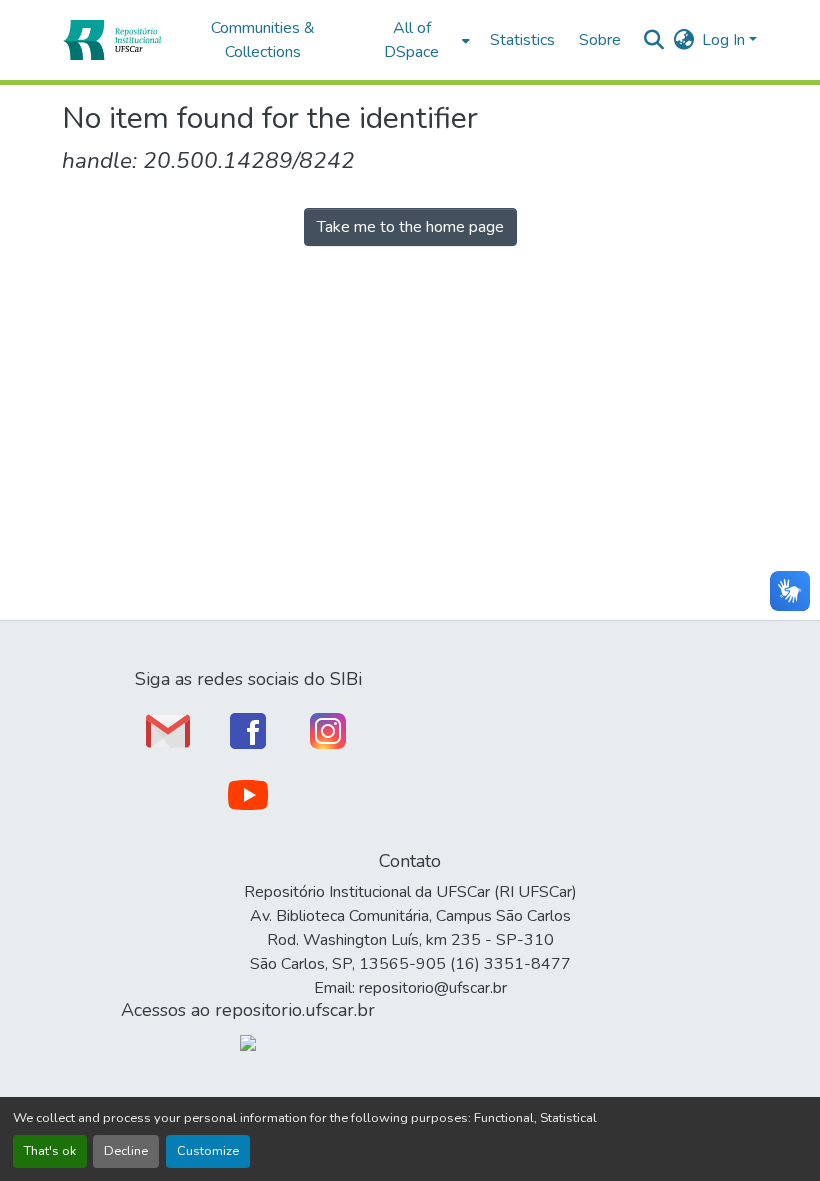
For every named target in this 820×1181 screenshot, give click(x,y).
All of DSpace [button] (411, 40)
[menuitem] (417, 40)
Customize (208, 1151)
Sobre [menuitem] (600, 40)
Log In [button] (725, 40)
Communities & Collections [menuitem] (263, 40)
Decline (126, 1151)
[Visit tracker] (248, 1042)
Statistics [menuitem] (522, 40)
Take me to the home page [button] (410, 227)
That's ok (50, 1151)
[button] (111, 40)
